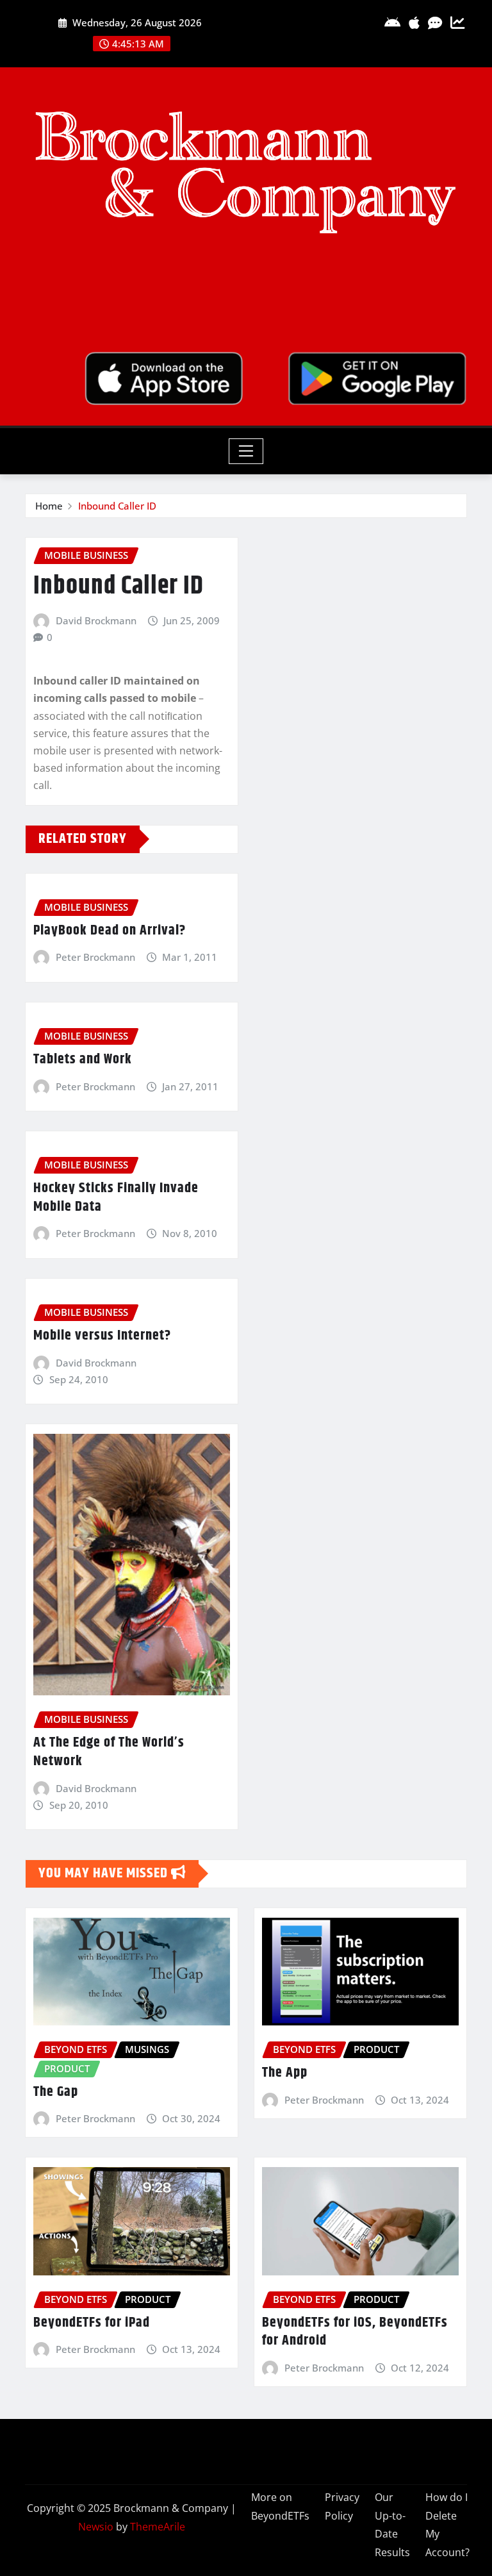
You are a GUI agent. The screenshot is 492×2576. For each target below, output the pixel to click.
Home (49, 506)
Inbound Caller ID (117, 506)
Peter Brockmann (95, 957)
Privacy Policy (342, 2506)
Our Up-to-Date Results (392, 2525)
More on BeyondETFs (280, 2506)
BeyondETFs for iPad (92, 2323)
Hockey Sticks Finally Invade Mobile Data (116, 1198)
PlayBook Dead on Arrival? (110, 931)
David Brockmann (96, 620)
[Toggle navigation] (246, 451)
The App (285, 2073)
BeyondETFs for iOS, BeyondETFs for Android (355, 2332)
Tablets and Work (83, 1059)
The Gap (56, 2092)
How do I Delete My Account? (447, 2525)
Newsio (96, 2527)
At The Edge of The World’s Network (109, 1752)
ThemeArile (158, 2527)
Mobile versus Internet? (102, 1336)
